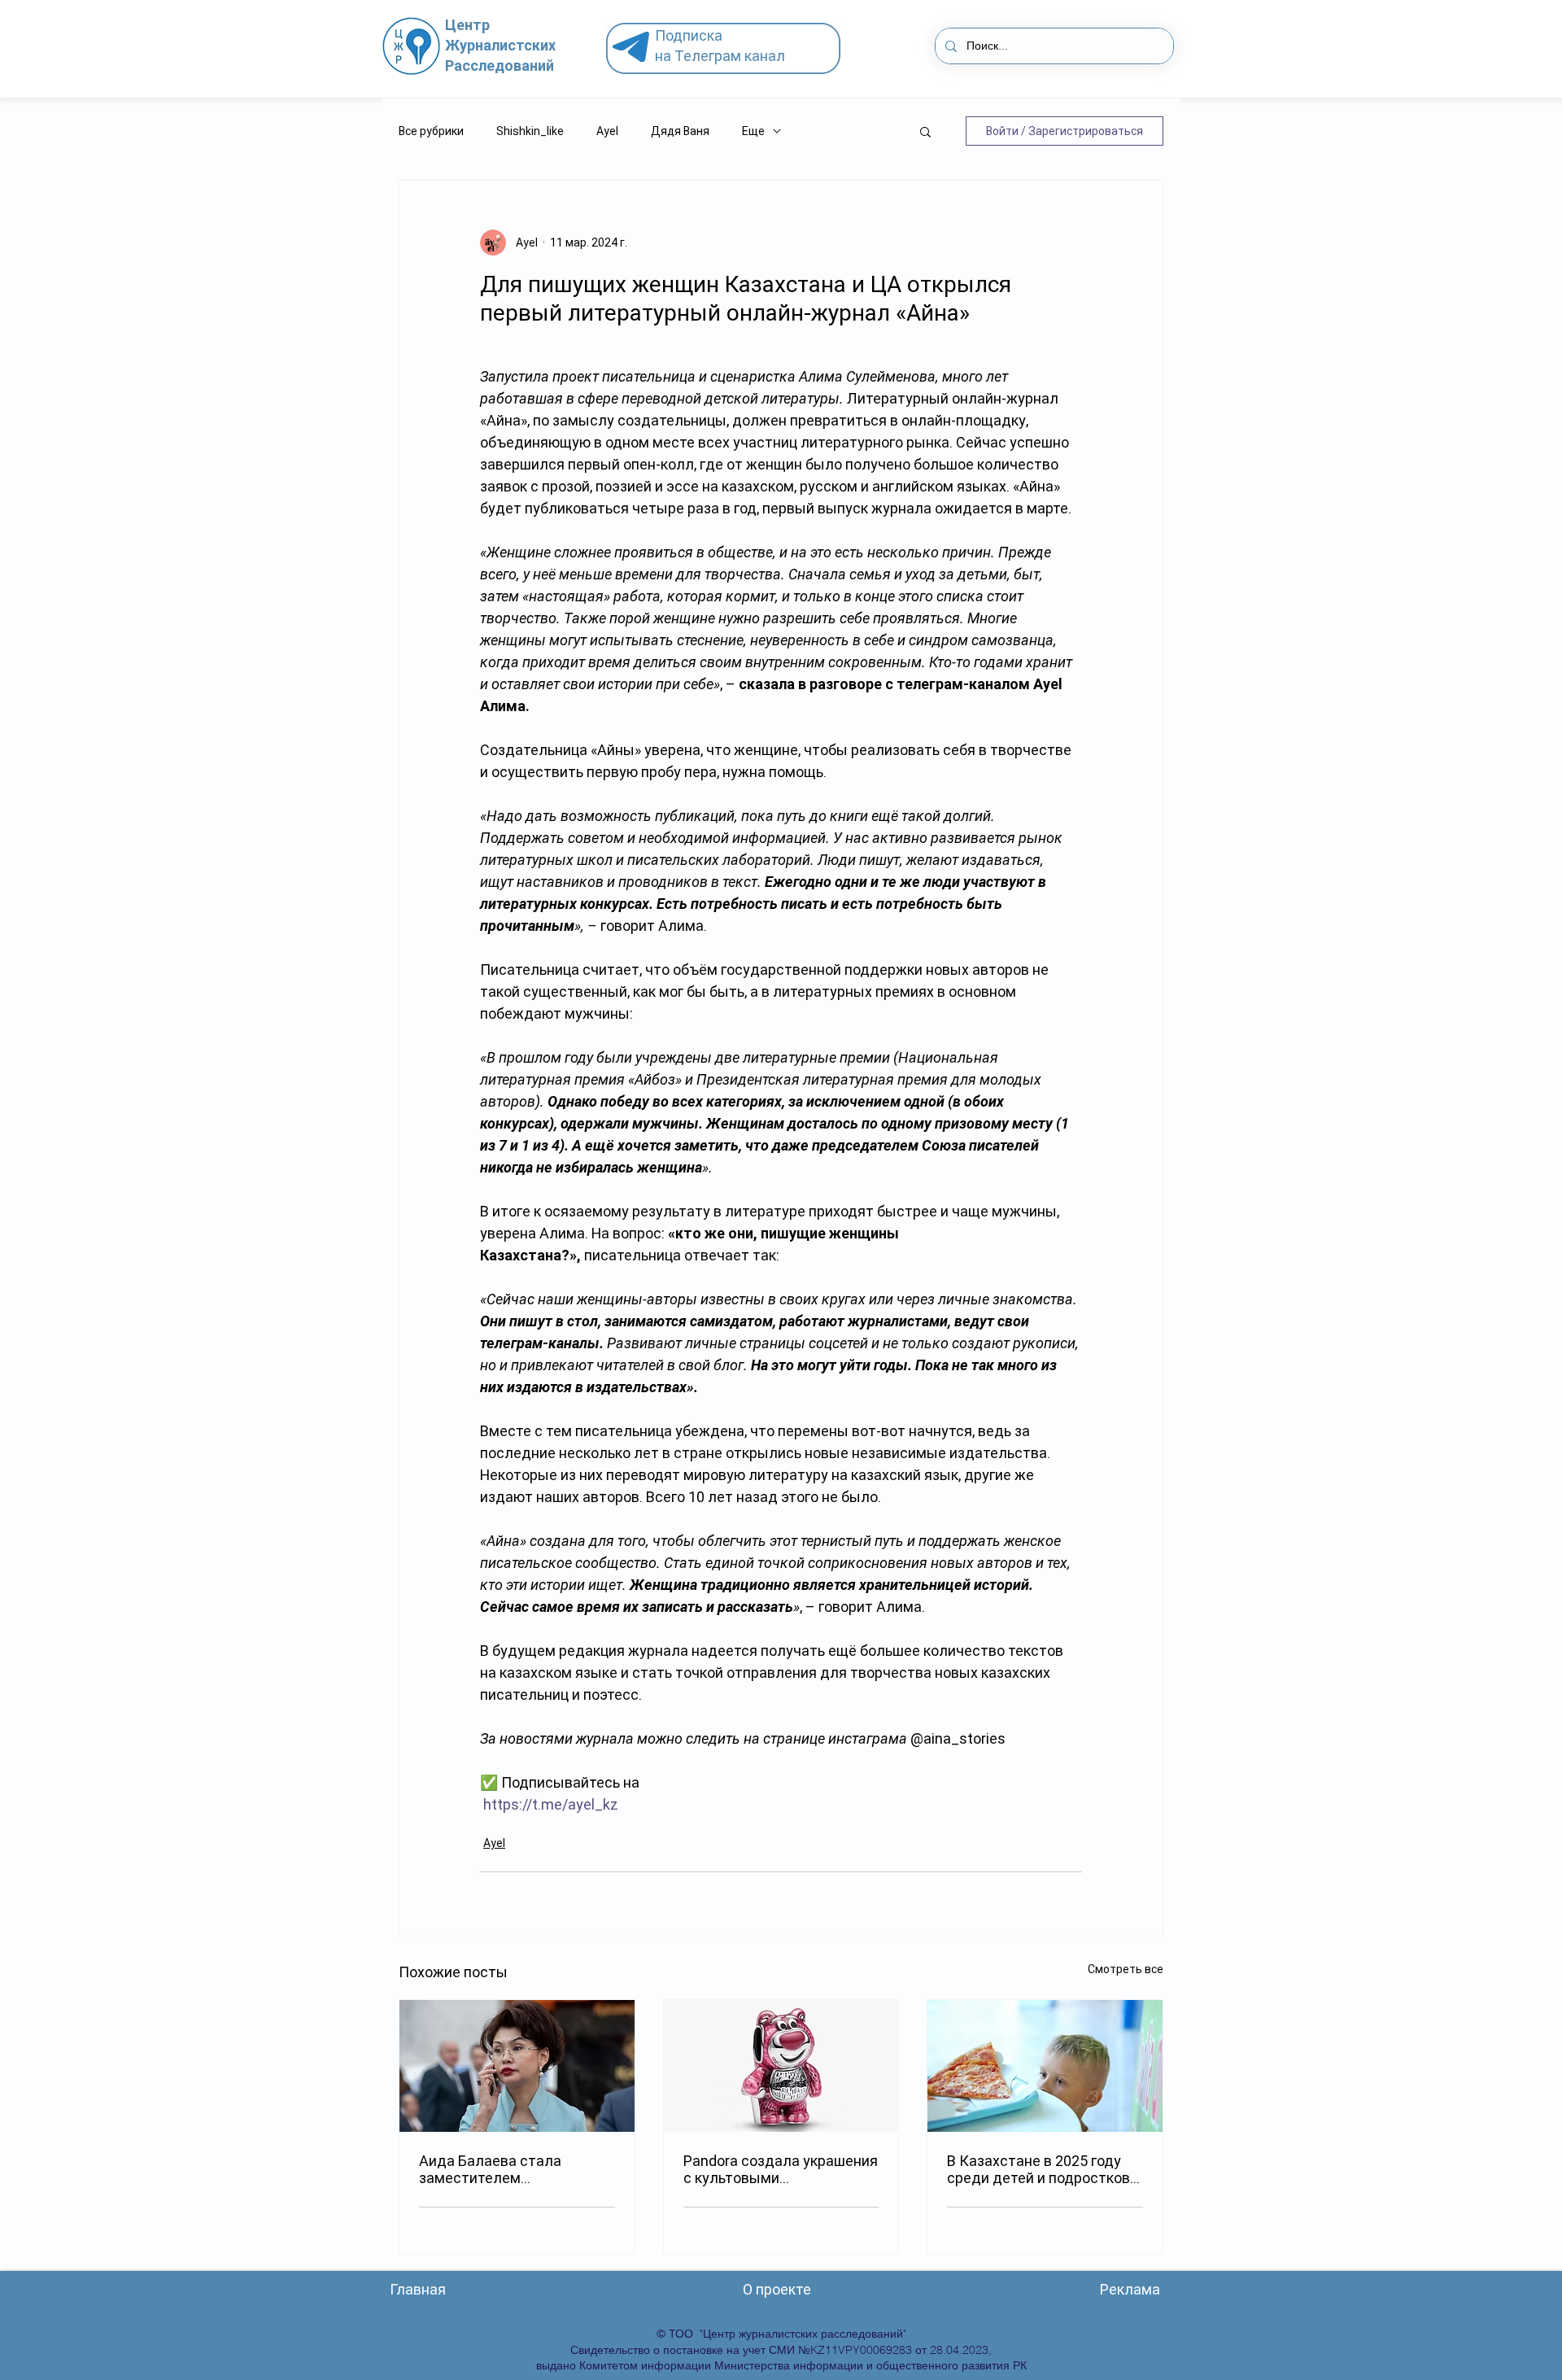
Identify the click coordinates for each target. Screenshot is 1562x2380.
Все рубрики (431, 131)
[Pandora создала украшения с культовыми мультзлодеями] (781, 2066)
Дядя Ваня (680, 131)
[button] (925, 131)
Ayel (607, 131)
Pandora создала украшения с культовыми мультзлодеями (781, 2169)
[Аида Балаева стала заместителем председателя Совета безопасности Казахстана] (517, 2066)
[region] (729, 49)
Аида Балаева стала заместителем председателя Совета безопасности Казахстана (510, 2169)
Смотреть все (1126, 1969)
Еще (753, 131)
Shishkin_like (530, 131)
